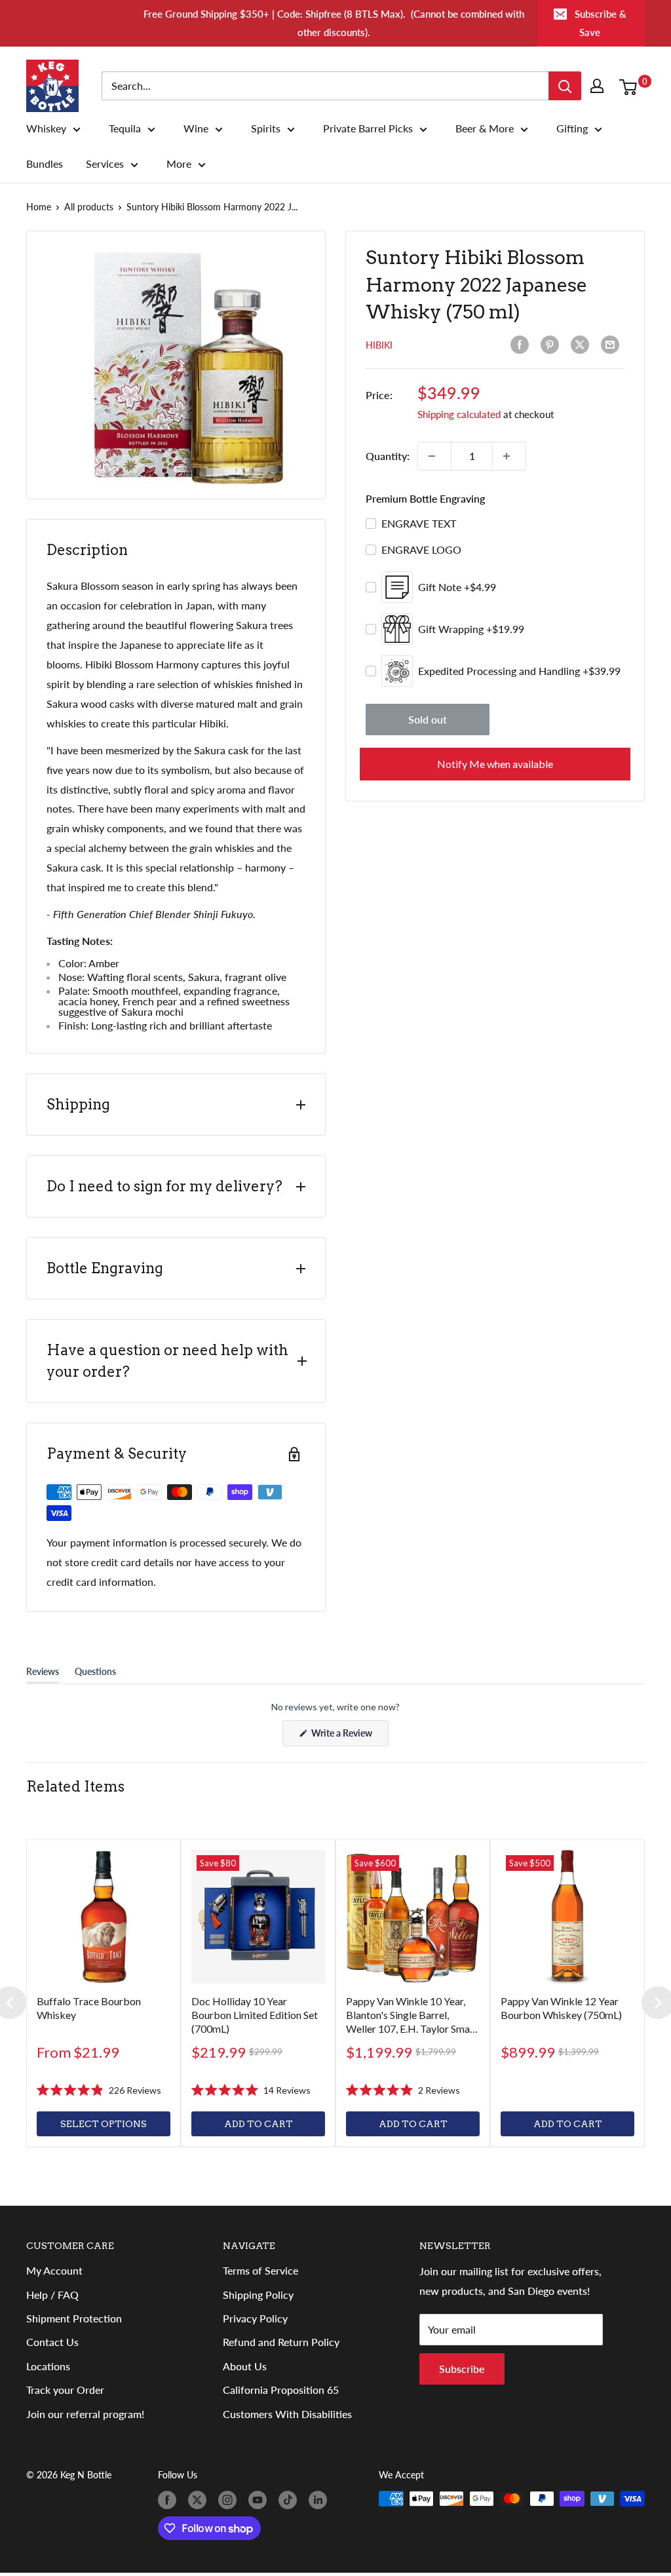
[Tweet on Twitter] (583, 345)
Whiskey (46, 128)
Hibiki (379, 345)
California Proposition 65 (281, 2390)
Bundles (45, 164)
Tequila (125, 128)
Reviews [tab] (43, 1674)
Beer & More (485, 128)
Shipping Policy (258, 2295)
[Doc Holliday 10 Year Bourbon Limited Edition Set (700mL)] (258, 1917)
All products (89, 207)
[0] (631, 86)
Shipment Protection (74, 2318)
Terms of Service (260, 2270)
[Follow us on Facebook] (170, 2500)
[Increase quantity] (509, 456)
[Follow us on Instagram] (230, 2500)
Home (39, 207)
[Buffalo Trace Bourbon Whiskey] (104, 1917)
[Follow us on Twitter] (200, 2500)
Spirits (266, 128)
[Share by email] (613, 345)
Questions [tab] (95, 1674)
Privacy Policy (255, 2318)
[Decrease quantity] (434, 456)
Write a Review (349, 1737)
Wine (196, 128)
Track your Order (65, 2390)
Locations (48, 2366)
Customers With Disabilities (287, 2414)
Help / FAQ (52, 2295)
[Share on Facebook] (522, 345)
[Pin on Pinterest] (552, 345)
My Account (54, 2270)
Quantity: (388, 456)
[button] (99, 2090)
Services (105, 164)
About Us (245, 2366)
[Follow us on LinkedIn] (320, 2500)
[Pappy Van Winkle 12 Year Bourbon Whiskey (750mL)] (567, 1917)
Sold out (428, 719)
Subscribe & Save (601, 23)
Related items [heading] (75, 1786)
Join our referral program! (85, 2414)
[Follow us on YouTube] (260, 2500)
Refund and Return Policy (281, 2342)
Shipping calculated (459, 414)
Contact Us (52, 2342)
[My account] (600, 86)
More (179, 164)
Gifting (572, 128)
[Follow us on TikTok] (290, 2500)
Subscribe (462, 2369)
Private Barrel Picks (368, 128)
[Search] (565, 86)
